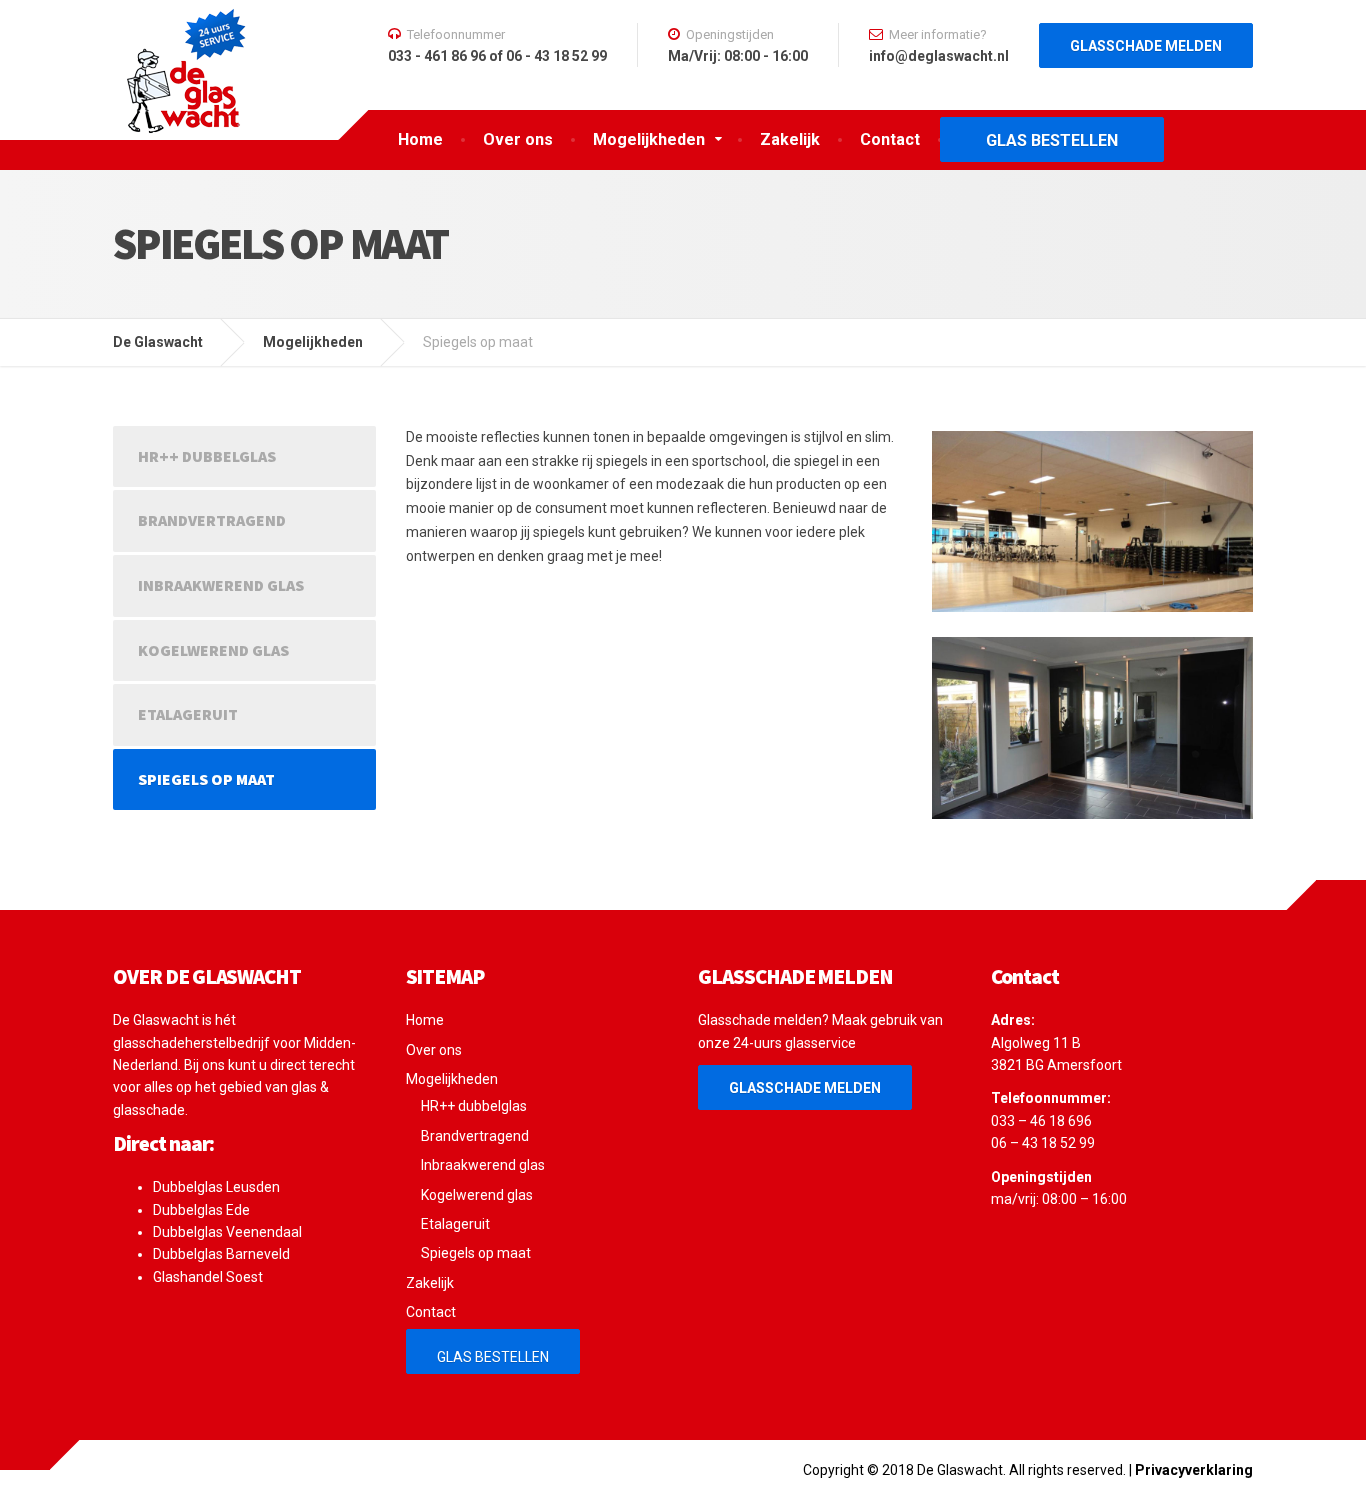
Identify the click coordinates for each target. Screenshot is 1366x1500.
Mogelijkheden (649, 139)
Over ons (518, 139)
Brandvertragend (212, 520)
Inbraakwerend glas (221, 585)
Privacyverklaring (1194, 1470)
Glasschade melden (1146, 46)
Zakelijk (790, 139)
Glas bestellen (1052, 140)
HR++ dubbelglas (207, 456)
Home (420, 139)
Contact (890, 139)
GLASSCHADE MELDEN (805, 1088)
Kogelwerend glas (213, 650)
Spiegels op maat (206, 779)
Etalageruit (188, 714)
